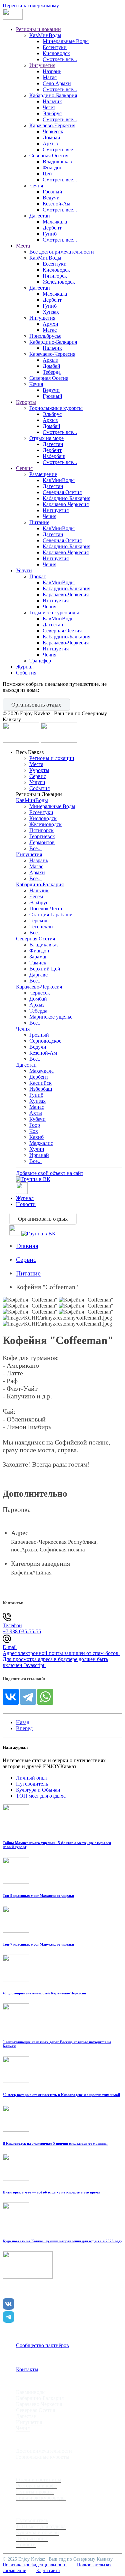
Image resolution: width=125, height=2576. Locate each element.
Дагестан (40, 216)
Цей (47, 174)
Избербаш (54, 456)
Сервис (24, 468)
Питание (39, 522)
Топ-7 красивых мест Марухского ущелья (38, 1944)
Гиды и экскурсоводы (54, 613)
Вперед (24, 1728)
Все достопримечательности (62, 252)
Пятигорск (55, 276)
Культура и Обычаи (38, 1790)
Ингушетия (42, 65)
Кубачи (37, 1119)
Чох (34, 1131)
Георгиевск (42, 836)
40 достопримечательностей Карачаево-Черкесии (44, 1993)
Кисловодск (56, 53)
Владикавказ (57, 162)
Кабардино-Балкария (53, 95)
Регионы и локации (38, 29)
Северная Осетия (49, 156)
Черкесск (53, 131)
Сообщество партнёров (42, 2345)
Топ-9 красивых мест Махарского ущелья (38, 1896)
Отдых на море (46, 438)
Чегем (36, 896)
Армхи (50, 324)
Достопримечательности (44, 2451)
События (26, 673)
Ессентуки (55, 47)
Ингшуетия (56, 510)
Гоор (35, 1125)
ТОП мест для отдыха (41, 1796)
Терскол (38, 921)
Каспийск (40, 1083)
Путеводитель (32, 1784)
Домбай (51, 137)
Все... (35, 848)
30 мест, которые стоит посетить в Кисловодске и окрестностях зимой (61, 2095)
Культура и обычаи (37, 2532)
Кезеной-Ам (56, 204)
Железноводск (59, 282)
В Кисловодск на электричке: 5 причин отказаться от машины (55, 2143)
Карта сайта (48, 2570)
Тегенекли (41, 927)
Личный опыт (32, 1778)
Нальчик (52, 101)
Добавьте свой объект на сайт (50, 1173)
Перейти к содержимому (31, 6)
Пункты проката (35, 2492)
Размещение (43, 474)
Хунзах (51, 312)
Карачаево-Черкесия (52, 125)
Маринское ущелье (51, 1017)
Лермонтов (42, 842)
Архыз (50, 143)
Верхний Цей (45, 969)
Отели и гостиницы (39, 2480)
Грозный (52, 192)
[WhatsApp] (45, 1697)
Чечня (36, 186)
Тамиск (38, 963)
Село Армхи (57, 83)
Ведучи (51, 198)
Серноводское (45, 1041)
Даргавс (38, 975)
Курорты (26, 402)
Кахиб (36, 1137)
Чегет (49, 107)
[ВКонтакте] (11, 1697)
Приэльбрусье (45, 336)
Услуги (24, 570)
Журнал (25, 667)
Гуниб (50, 234)
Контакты (27, 2369)
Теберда (52, 372)
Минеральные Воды (66, 41)
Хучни (37, 1149)
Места (23, 246)
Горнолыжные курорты (56, 408)
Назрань (52, 71)
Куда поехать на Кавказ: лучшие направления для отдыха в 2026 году (62, 2241)
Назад (23, 1722)
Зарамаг (38, 957)
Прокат (38, 576)
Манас (37, 1107)
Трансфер (40, 661)
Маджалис (41, 1143)
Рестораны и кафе (36, 2486)
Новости (26, 1204)
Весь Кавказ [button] (30, 752)
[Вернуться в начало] (13, 18)
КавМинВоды (45, 35)
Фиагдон (53, 168)
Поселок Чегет (46, 908)
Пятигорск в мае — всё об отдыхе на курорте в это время (51, 2192)
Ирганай (39, 1155)
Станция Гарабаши (51, 915)
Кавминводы (31, 2392)
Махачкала (55, 222)
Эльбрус (52, 113)
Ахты (36, 1113)
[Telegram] (28, 1697)
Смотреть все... (60, 59)
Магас (50, 77)
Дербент (52, 228)
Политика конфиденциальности (35, 2565)
